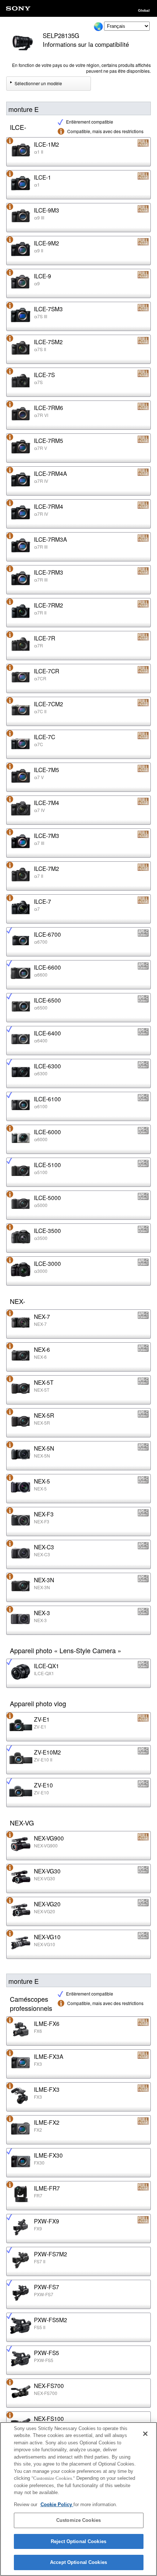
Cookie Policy (57, 2504)
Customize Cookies (78, 2520)
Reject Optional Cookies (78, 2541)
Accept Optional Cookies (78, 2562)
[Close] (145, 2434)
